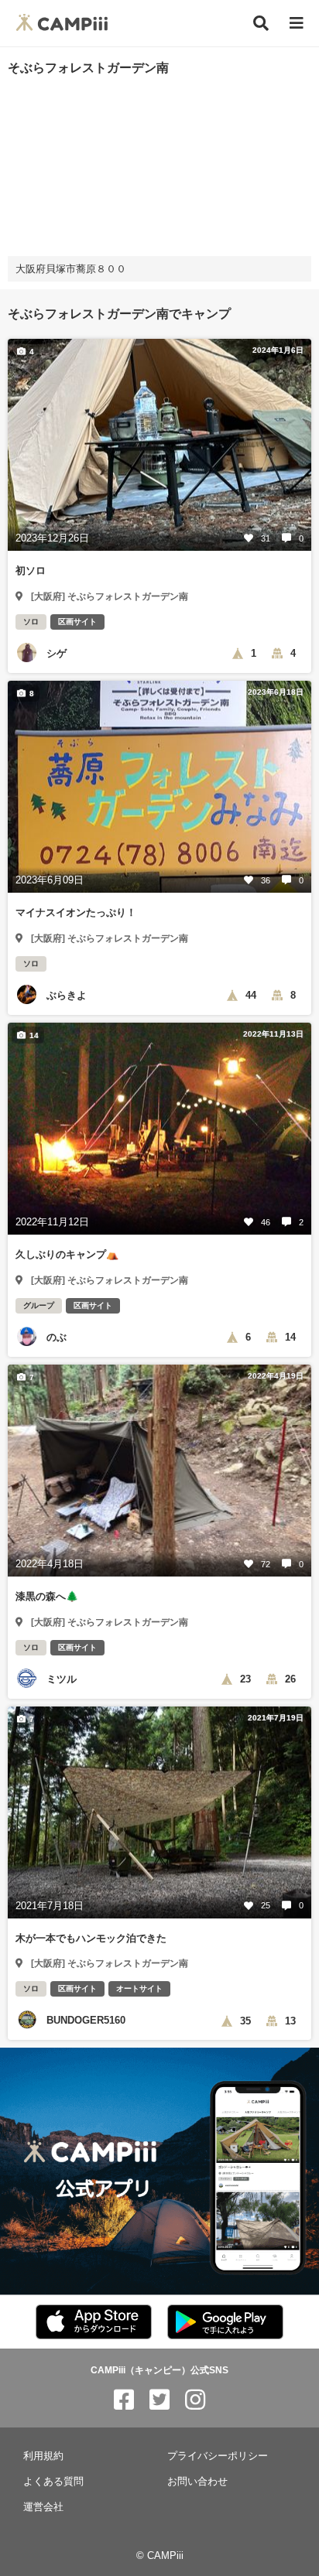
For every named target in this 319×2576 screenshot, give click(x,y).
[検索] (261, 23)
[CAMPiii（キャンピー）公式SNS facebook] (124, 2400)
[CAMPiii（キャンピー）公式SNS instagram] (195, 2400)
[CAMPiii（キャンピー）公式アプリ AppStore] (94, 2323)
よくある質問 (53, 2481)
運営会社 (43, 2507)
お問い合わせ (197, 2481)
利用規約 (43, 2456)
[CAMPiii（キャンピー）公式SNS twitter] (159, 2400)
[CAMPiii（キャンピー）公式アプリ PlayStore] (225, 2323)
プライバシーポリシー (218, 2456)
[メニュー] (297, 24)
